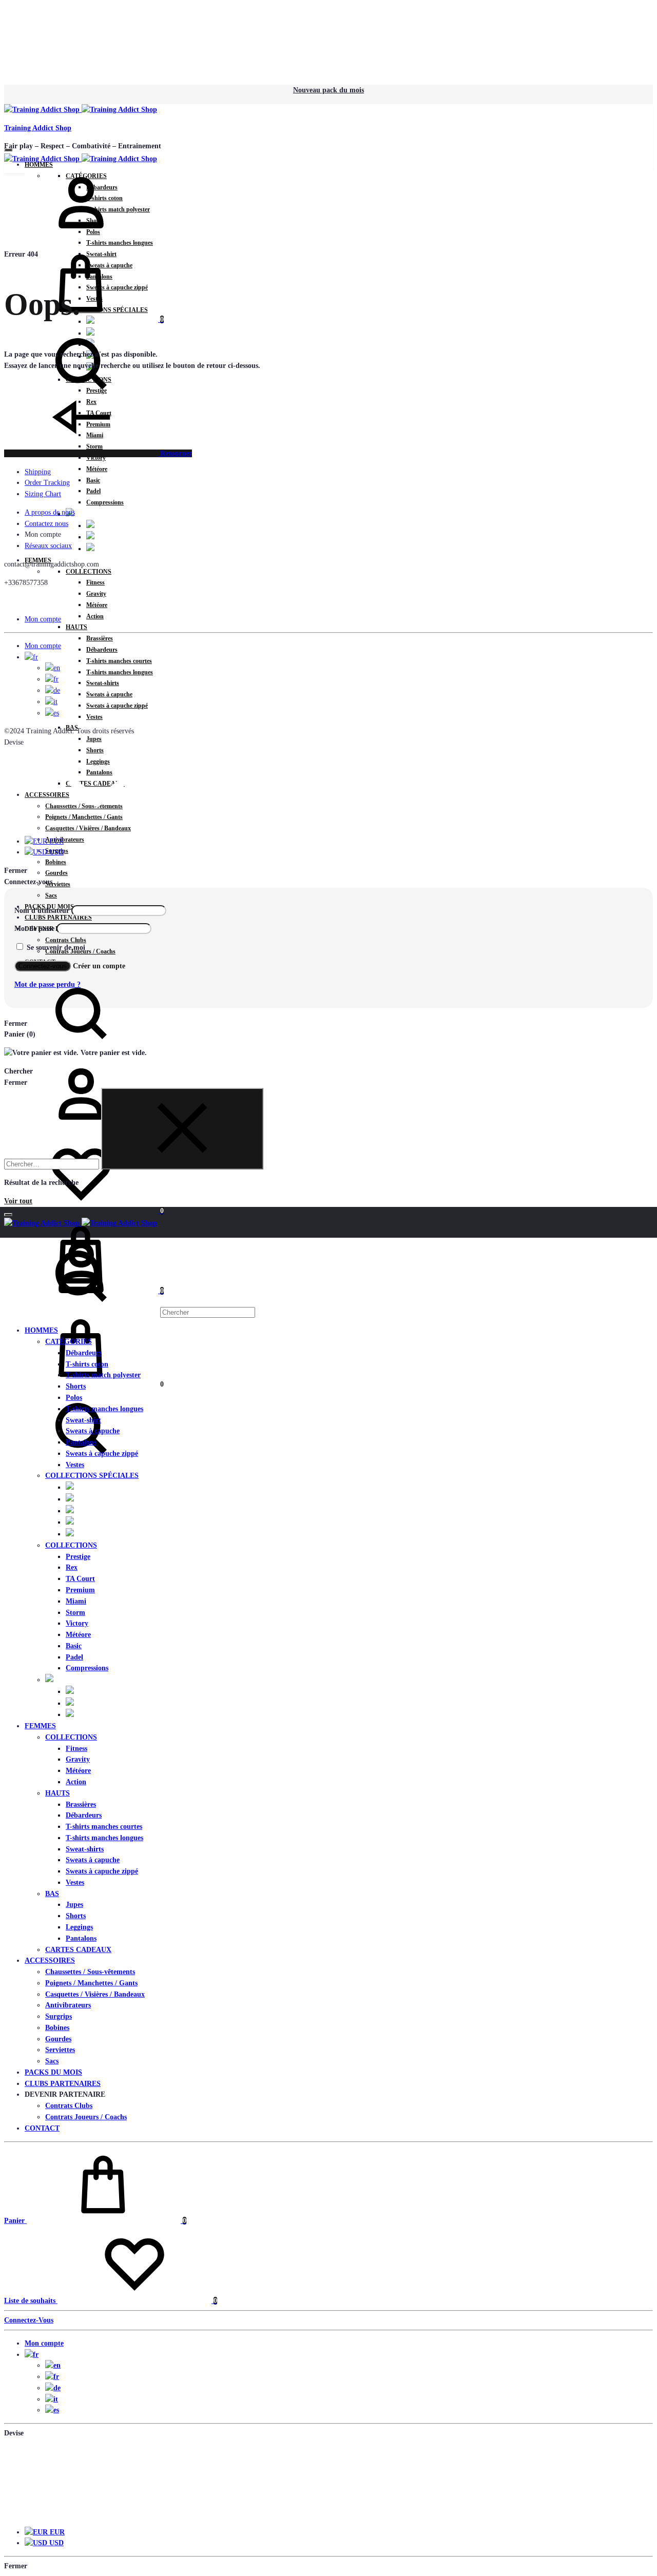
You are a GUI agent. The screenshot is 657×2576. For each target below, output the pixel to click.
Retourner (175, 453)
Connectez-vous (43, 966)
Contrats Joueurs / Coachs (86, 2117)
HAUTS (76, 627)
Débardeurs (102, 650)
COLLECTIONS (89, 572)
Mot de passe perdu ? (47, 984)
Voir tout (18, 1201)
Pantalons (81, 1442)
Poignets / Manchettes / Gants (91, 1983)
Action (95, 616)
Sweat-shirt (83, 1420)
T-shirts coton (87, 1364)
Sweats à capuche (109, 694)
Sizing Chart (43, 494)
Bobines (56, 862)
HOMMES (41, 1330)
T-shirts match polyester (103, 1375)
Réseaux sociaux (48, 546)
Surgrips (59, 2016)
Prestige (78, 1557)
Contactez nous (46, 524)
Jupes (94, 739)
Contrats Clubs (66, 940)
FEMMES (40, 1726)
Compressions (105, 502)
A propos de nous (50, 512)
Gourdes (56, 873)
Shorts (76, 1386)
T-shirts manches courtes (119, 661)
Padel (93, 491)
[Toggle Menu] (8, 150)
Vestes (94, 717)
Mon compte (43, 619)
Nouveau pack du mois (328, 90)
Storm (75, 1613)
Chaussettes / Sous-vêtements (90, 1972)
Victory (77, 1623)
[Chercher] (130, 1312)
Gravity (96, 594)
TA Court (80, 1579)
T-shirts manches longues (120, 672)
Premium (80, 1590)
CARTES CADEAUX (78, 1950)
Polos (74, 1398)
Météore (97, 469)
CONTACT (42, 2128)
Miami (76, 1601)
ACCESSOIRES (50, 1960)
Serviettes (58, 884)
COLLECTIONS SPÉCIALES (92, 1476)
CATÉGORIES (69, 1342)
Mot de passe (34, 929)
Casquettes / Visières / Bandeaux (88, 828)
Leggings (79, 1927)
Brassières (100, 638)
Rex (72, 1567)
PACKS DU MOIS (53, 2072)
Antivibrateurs (65, 840)
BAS (52, 1894)
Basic (93, 480)
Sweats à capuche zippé (117, 706)
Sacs (51, 895)
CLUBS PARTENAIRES (58, 918)
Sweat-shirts (103, 683)
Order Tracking (47, 483)
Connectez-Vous (29, 2320)
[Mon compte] (81, 239)
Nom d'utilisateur (42, 911)
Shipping (38, 472)
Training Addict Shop (38, 128)
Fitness (95, 582)
